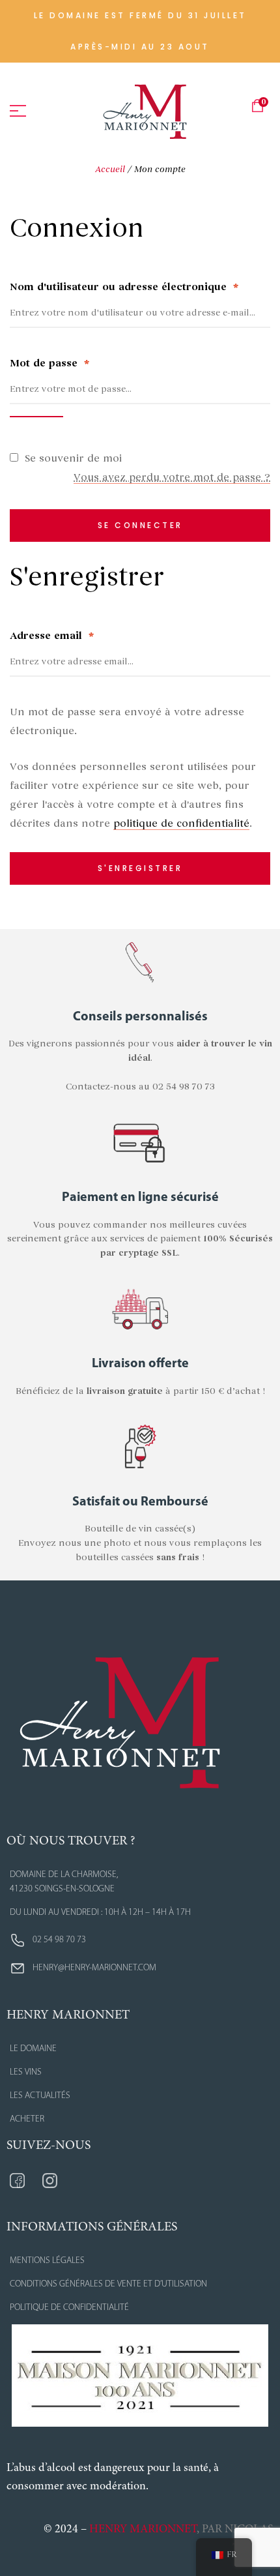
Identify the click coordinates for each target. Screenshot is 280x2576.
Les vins (26, 2072)
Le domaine (33, 2049)
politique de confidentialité (181, 823)
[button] (140, 31)
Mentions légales (47, 2261)
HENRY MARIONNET (143, 2530)
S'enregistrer (140, 868)
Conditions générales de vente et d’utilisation (108, 2284)
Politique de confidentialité (69, 2308)
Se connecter (140, 525)
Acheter (27, 2119)
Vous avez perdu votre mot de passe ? (172, 477)
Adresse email (52, 636)
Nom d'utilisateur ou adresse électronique (124, 287)
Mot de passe (49, 363)
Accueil (110, 169)
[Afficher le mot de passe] (36, 417)
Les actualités (40, 2096)
